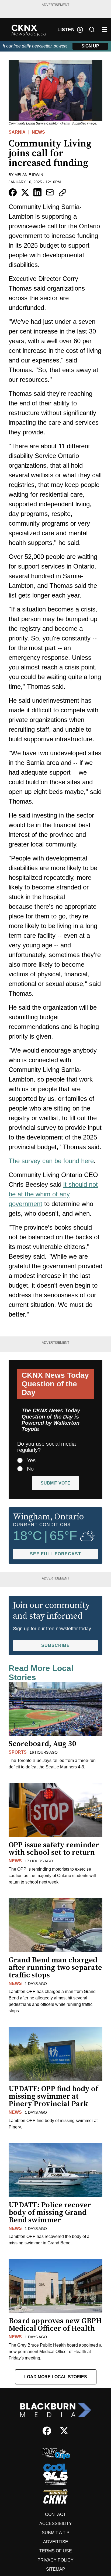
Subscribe (55, 1645)
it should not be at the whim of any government (53, 1194)
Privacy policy (55, 2560)
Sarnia (17, 132)
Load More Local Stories (56, 2377)
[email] (50, 192)
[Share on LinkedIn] (37, 192)
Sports (18, 1752)
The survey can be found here (51, 1161)
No (30, 1469)
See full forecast (55, 1554)
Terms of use (56, 2551)
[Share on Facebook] (13, 192)
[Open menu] (105, 30)
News (38, 132)
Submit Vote (55, 1483)
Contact (55, 2514)
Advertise (56, 2542)
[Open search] (92, 30)
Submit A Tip (56, 2533)
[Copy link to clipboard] (63, 193)
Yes (31, 1460)
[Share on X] (25, 192)
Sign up (90, 46)
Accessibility (56, 2524)
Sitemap (56, 2569)
